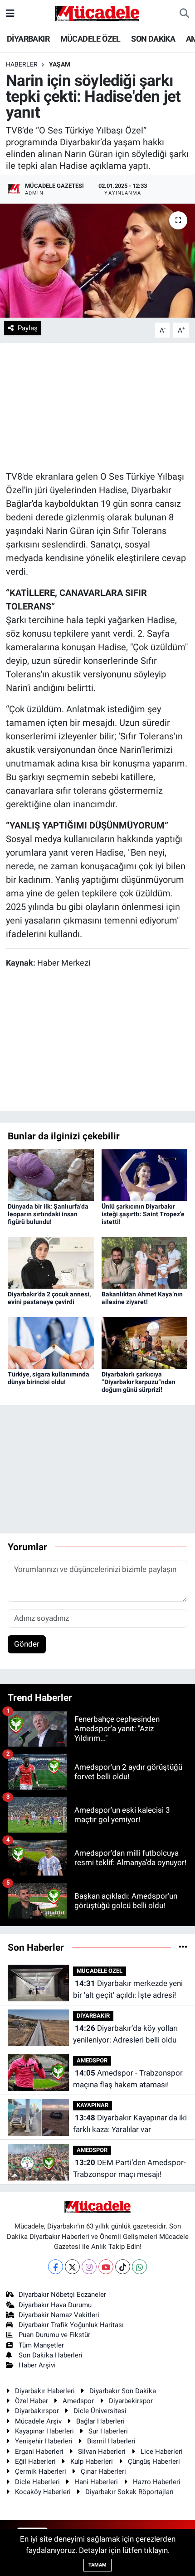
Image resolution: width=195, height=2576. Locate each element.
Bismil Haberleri (111, 2441)
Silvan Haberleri (102, 2452)
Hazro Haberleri (157, 2482)
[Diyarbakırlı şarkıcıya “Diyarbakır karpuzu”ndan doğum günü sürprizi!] (145, 1343)
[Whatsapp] (139, 2267)
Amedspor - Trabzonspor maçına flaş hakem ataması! (128, 2079)
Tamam (97, 2565)
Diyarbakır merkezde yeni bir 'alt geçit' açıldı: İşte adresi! (128, 1989)
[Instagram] (89, 2267)
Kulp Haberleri (92, 2462)
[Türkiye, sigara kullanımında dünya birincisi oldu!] (51, 1343)
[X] (72, 2267)
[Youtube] (106, 2267)
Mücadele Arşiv (38, 2421)
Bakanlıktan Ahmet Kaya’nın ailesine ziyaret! (142, 1298)
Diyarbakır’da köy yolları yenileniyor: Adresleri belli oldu (125, 2034)
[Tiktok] (123, 2267)
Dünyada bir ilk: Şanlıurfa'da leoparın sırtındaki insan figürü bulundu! (48, 1214)
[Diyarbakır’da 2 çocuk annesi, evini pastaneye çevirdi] (51, 1262)
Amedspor (78, 2401)
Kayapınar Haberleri (44, 2431)
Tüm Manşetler (41, 2345)
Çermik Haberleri (41, 2471)
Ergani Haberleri (39, 2452)
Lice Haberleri (162, 2452)
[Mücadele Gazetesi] (97, 13)
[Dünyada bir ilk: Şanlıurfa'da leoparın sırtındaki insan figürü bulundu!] (51, 1175)
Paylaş (28, 328)
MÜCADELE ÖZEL (90, 39)
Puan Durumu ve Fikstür (54, 2335)
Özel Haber (32, 2401)
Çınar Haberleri (103, 2471)
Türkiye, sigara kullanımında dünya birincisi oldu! (49, 1378)
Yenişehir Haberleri (44, 2441)
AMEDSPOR (92, 2060)
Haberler (22, 64)
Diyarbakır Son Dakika (123, 2391)
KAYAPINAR (93, 2105)
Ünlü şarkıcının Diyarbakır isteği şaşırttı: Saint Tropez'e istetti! (143, 1214)
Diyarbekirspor (131, 2401)
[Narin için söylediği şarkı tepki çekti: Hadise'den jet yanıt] (97, 261)
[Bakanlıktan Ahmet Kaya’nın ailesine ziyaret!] (145, 1262)
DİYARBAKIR (28, 39)
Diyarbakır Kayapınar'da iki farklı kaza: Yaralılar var (130, 2124)
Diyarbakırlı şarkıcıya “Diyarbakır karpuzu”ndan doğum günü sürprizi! (139, 1382)
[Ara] (184, 14)
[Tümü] (183, 1947)
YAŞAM (60, 64)
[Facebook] (56, 2267)
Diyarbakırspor (37, 2411)
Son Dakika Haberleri (51, 2355)
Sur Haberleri (108, 2431)
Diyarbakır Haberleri (45, 2391)
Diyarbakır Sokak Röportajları (129, 2492)
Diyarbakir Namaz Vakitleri (59, 2315)
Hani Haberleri (96, 2482)
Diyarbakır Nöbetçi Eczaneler (62, 2295)
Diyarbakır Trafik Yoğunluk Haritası (71, 2325)
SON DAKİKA (153, 39)
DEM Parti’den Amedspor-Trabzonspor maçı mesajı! (129, 2168)
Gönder (27, 1644)
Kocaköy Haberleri (43, 2492)
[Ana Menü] (10, 13)
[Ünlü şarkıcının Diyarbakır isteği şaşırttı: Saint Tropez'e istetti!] (145, 1175)
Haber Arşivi (37, 2365)
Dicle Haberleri (37, 2482)
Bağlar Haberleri (100, 2421)
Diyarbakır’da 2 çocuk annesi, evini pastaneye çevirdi (49, 1298)
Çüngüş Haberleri (154, 2462)
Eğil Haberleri (35, 2462)
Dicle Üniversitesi (100, 2411)
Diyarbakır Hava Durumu (55, 2305)
